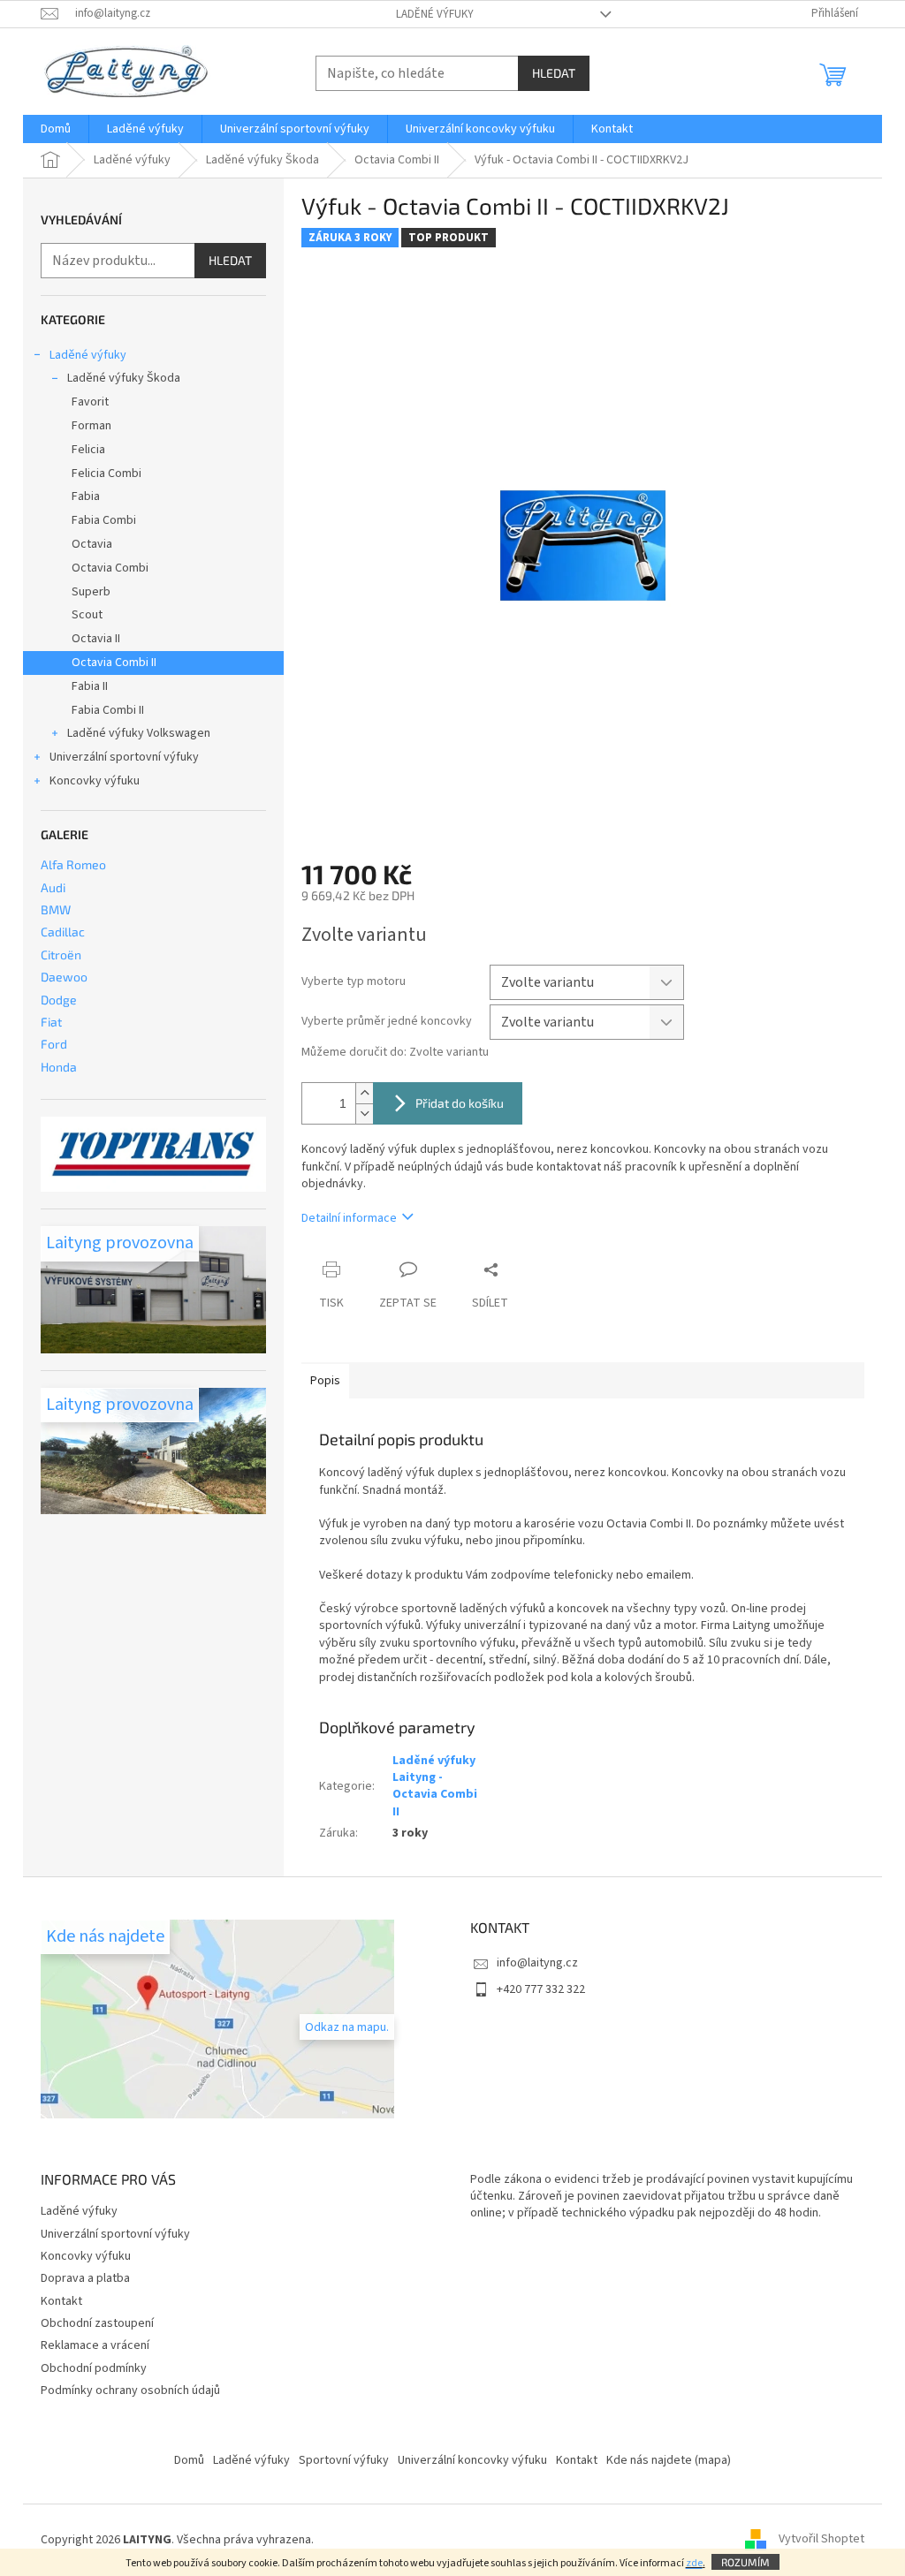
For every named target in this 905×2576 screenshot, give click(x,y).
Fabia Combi (104, 520)
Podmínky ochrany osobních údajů (130, 2390)
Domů (189, 2460)
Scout (87, 615)
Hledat (554, 73)
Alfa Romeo (73, 864)
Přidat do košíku (460, 1103)
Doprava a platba (85, 2278)
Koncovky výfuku (95, 781)
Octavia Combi (110, 568)
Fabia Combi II (108, 710)
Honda (59, 1067)
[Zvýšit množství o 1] (364, 1093)
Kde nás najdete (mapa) (669, 2460)
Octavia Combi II (114, 663)
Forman (91, 426)
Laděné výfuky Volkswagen (139, 733)
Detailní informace (349, 1218)
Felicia (88, 450)
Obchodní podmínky (94, 2368)
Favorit (90, 402)
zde (694, 2563)
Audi (53, 887)
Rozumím (745, 2562)
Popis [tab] (325, 1381)
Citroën (61, 955)
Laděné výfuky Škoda (124, 378)
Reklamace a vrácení (95, 2345)
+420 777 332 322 (541, 1989)
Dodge (59, 1000)
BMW (56, 909)
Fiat (51, 1022)
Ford (54, 1044)
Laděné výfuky (435, 14)
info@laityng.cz (537, 1963)
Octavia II (96, 639)
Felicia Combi (106, 474)
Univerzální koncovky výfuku (472, 2460)
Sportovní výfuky (344, 2460)
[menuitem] (56, 129)
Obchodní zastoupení (97, 2323)
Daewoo (64, 977)
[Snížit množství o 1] (364, 1114)
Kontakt (61, 2301)
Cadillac (63, 932)
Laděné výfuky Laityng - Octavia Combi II (435, 1786)
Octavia (92, 544)
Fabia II (90, 686)
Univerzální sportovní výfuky (124, 757)
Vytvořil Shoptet (821, 2540)
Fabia (86, 496)
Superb (91, 592)
